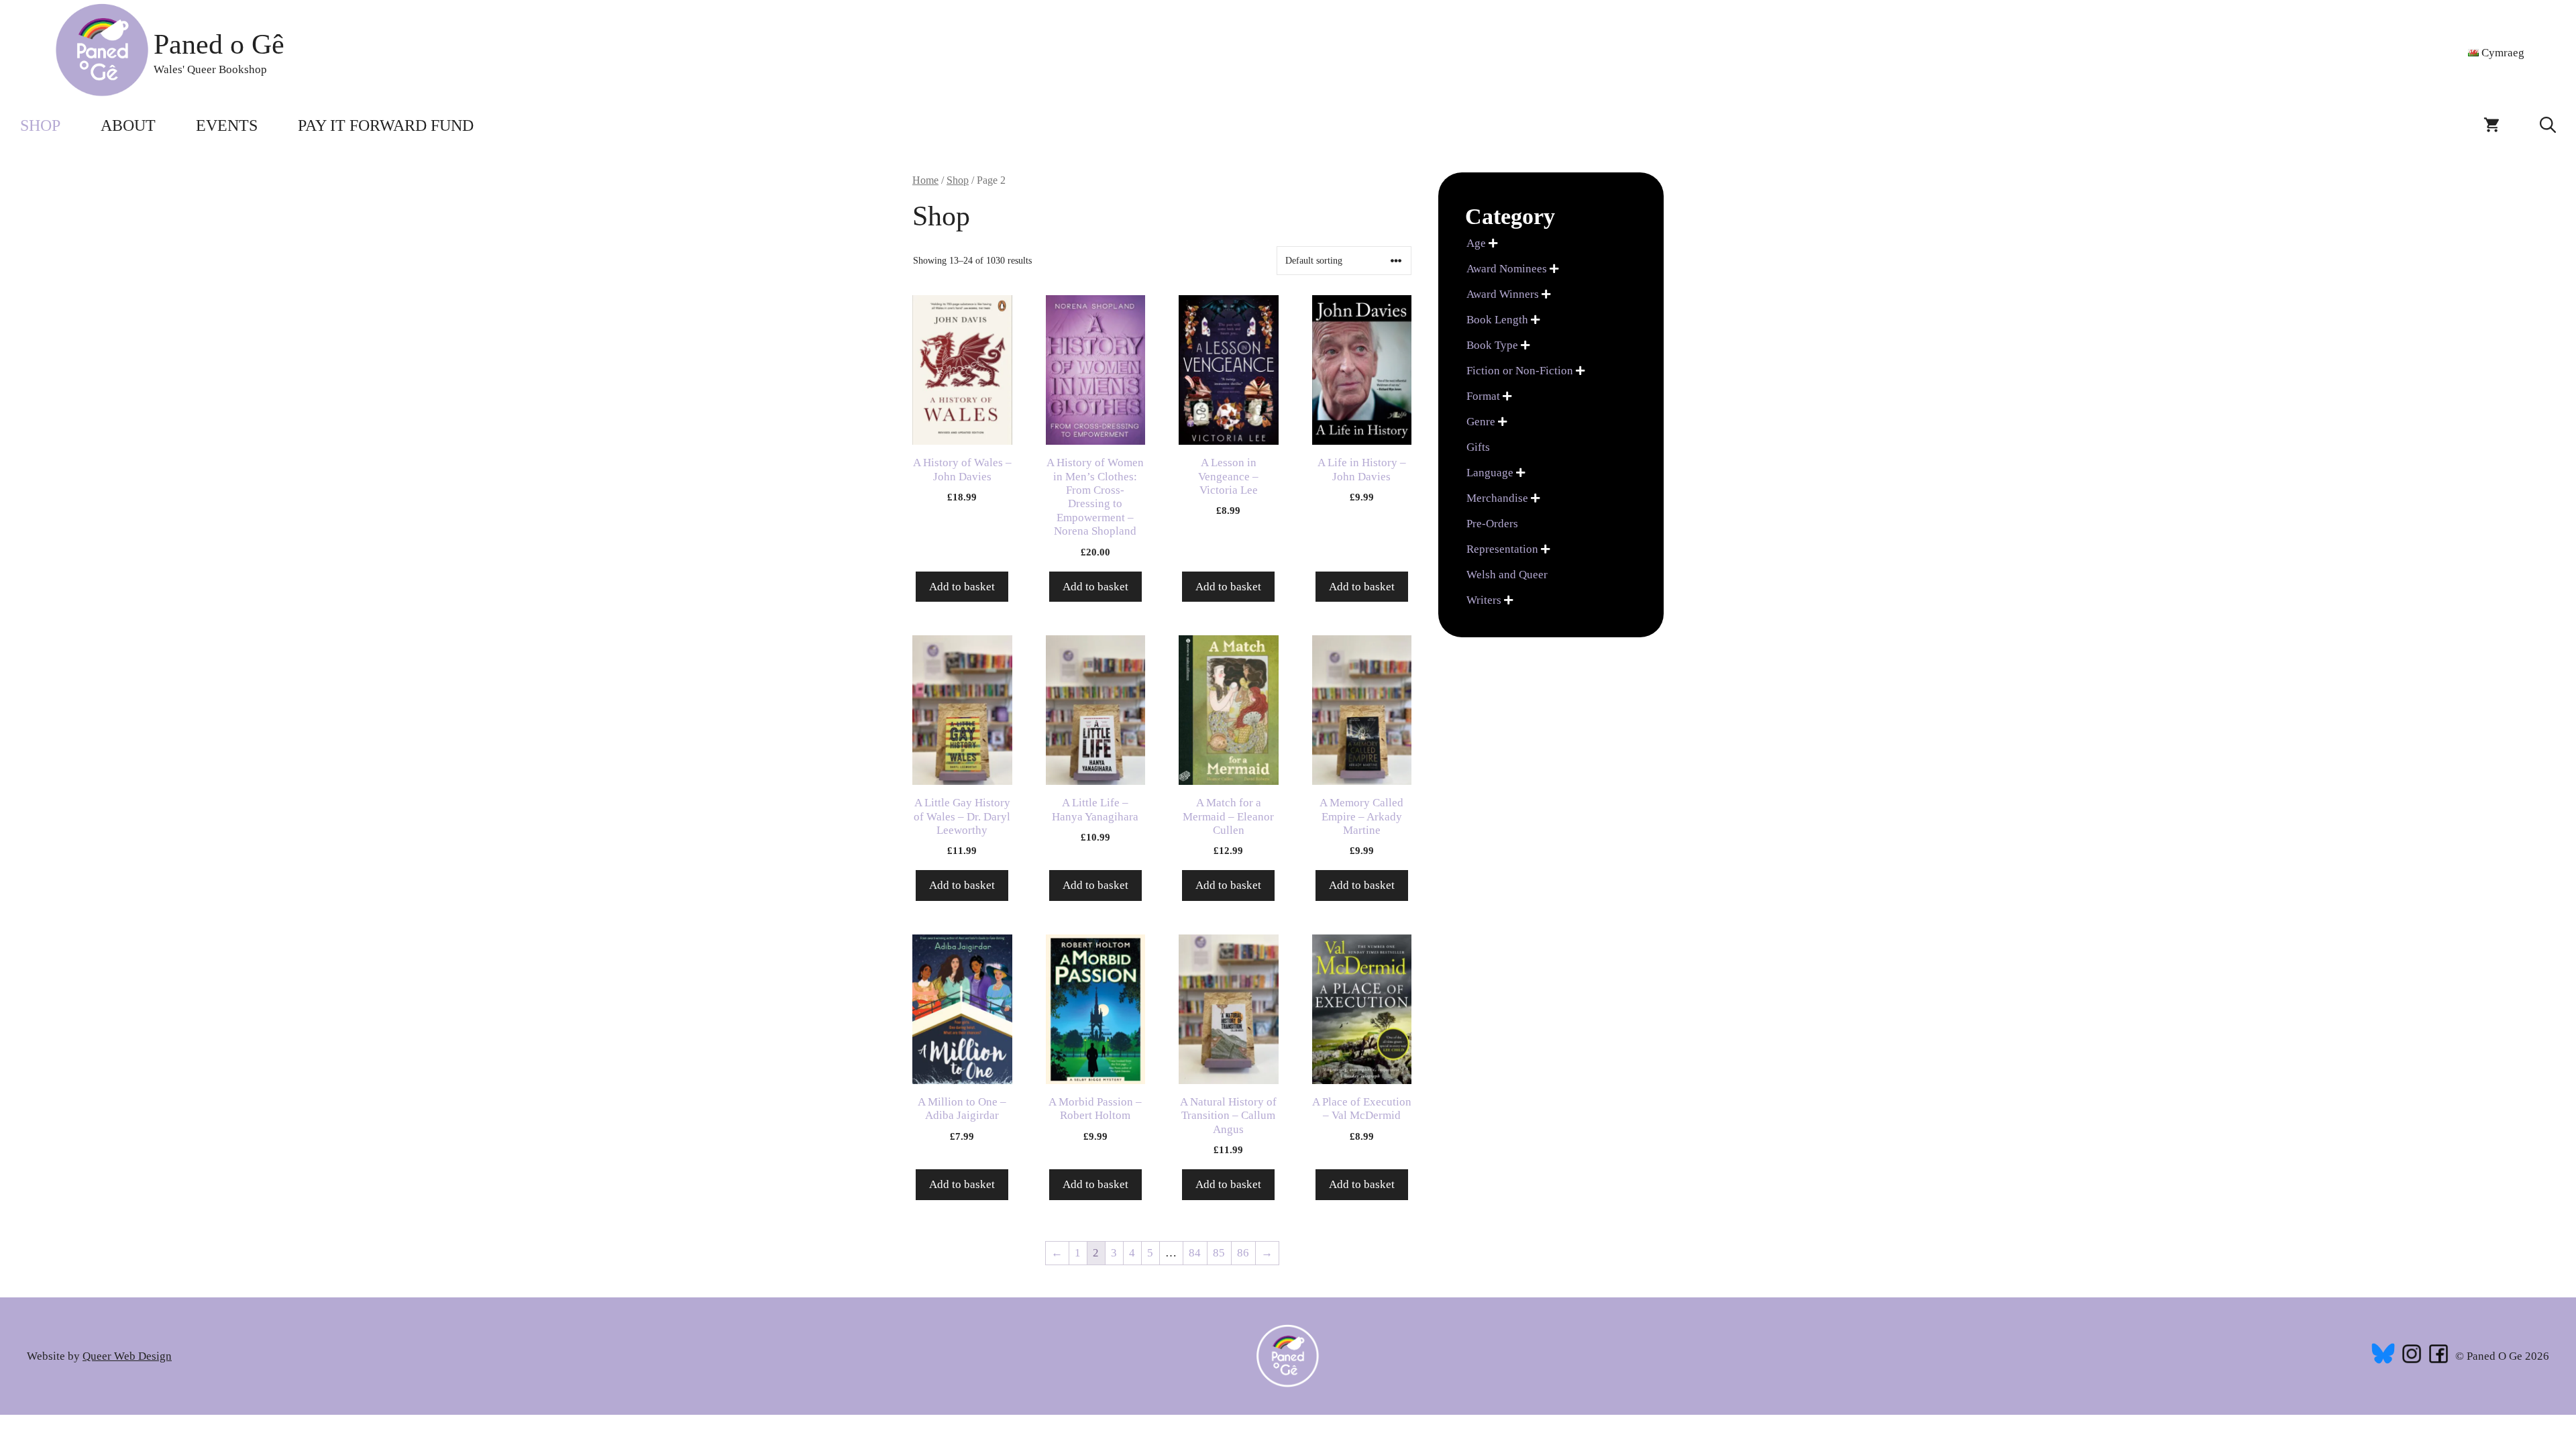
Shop (40, 125)
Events (227, 125)
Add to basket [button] (962, 587)
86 (1243, 1253)
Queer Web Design (127, 1356)
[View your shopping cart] (2491, 125)
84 (1195, 1253)
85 (1219, 1253)
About (128, 125)
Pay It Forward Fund (386, 125)
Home (925, 180)
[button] (2548, 125)
